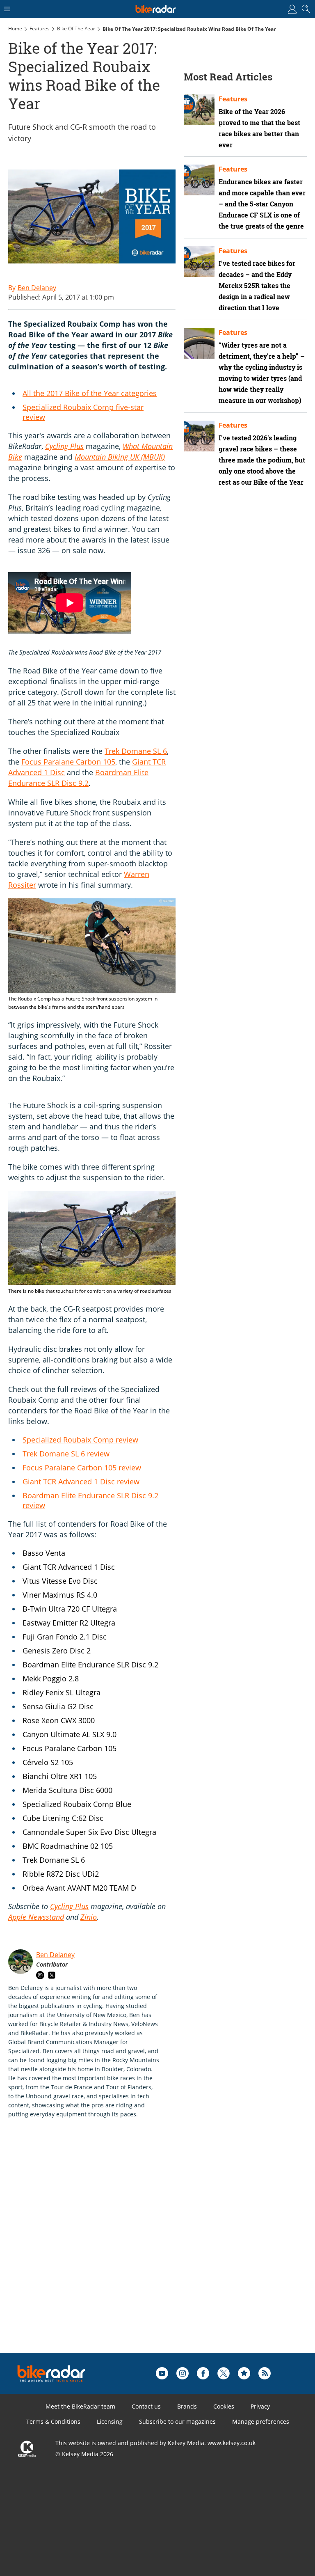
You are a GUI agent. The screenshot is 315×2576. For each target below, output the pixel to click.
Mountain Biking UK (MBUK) (120, 457)
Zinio (89, 1917)
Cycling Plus (64, 446)
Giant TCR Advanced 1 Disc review (81, 1481)
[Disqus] (135, 2249)
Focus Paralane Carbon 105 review (82, 1468)
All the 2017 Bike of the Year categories (90, 393)
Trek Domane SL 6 (136, 751)
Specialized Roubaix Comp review (80, 1440)
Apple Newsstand (36, 1917)
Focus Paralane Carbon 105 (68, 762)
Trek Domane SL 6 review (66, 1454)
